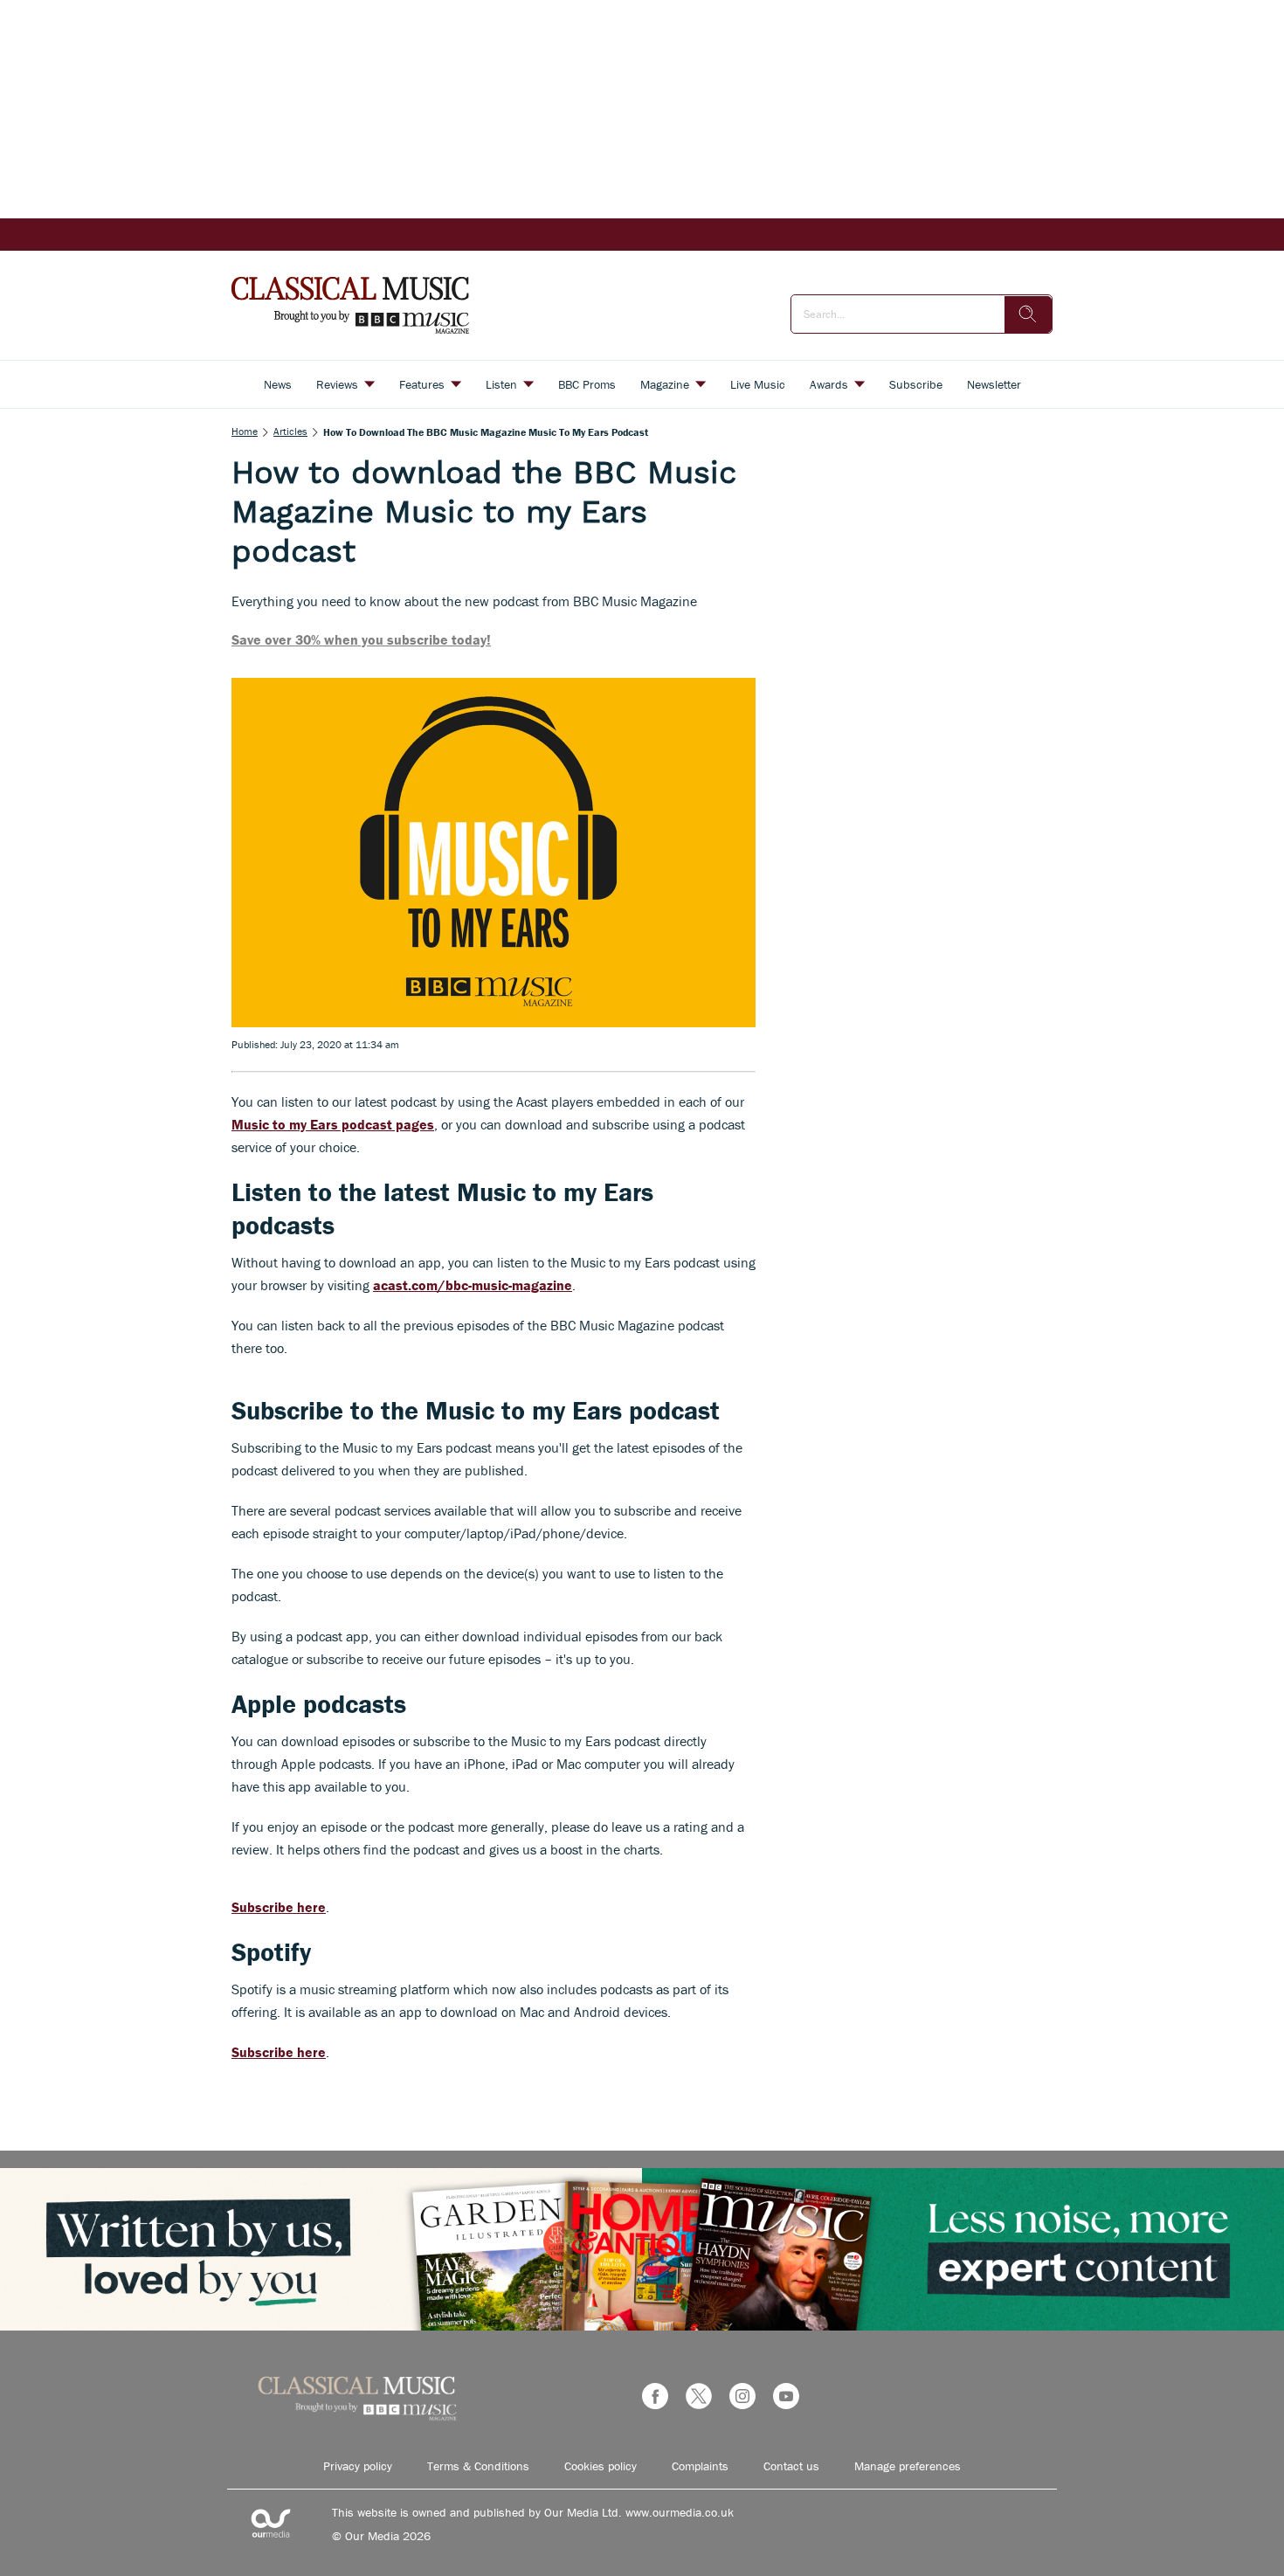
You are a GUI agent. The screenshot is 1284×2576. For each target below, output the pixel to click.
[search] (1028, 314)
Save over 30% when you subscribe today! (361, 639)
